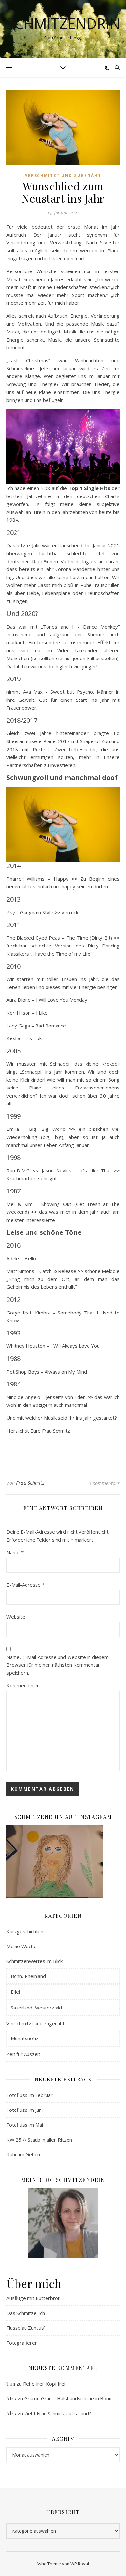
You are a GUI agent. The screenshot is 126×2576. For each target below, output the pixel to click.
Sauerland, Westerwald (36, 2008)
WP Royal (80, 2564)
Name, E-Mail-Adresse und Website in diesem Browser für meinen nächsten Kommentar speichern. (58, 1665)
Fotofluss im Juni (25, 2110)
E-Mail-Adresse (26, 1585)
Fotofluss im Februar (30, 2095)
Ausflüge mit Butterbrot (33, 2298)
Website (16, 1617)
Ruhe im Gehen (23, 2154)
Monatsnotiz (25, 2038)
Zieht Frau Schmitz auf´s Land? (58, 2413)
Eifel (15, 1992)
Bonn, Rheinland (28, 1976)
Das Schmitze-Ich (26, 2313)
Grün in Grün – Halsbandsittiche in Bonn (68, 2398)
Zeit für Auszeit (23, 2054)
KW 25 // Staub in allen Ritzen (39, 2140)
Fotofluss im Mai (25, 2125)
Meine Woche (21, 1946)
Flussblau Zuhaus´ (26, 2328)
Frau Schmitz (30, 1483)
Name (15, 1552)
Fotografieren (22, 2343)
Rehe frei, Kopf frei (44, 2384)
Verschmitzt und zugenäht (63, 175)
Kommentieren (23, 1685)
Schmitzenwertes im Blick (35, 1961)
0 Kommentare (104, 1483)
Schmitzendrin (63, 23)
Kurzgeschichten (25, 1931)
